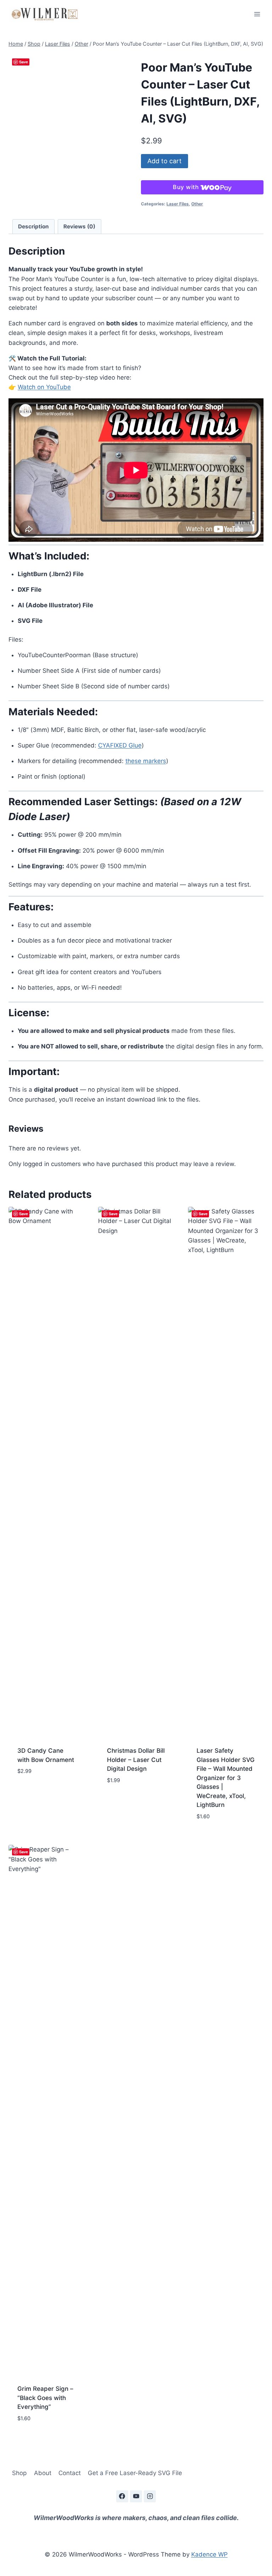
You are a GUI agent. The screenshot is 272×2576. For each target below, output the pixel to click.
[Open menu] (257, 14)
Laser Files (178, 204)
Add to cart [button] (35, 1792)
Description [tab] (33, 226)
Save (24, 62)
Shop (19, 2473)
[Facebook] (122, 2496)
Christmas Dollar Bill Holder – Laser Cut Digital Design (136, 1760)
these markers (146, 761)
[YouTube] (136, 2496)
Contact (70, 2473)
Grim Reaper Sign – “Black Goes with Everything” (45, 2398)
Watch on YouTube (44, 387)
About (43, 2473)
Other (197, 204)
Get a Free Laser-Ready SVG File (135, 2473)
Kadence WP (209, 2554)
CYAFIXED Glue (120, 745)
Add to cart (165, 161)
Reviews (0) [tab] (79, 226)
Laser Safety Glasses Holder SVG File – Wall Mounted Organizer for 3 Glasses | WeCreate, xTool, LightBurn (226, 1778)
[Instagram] (150, 2496)
